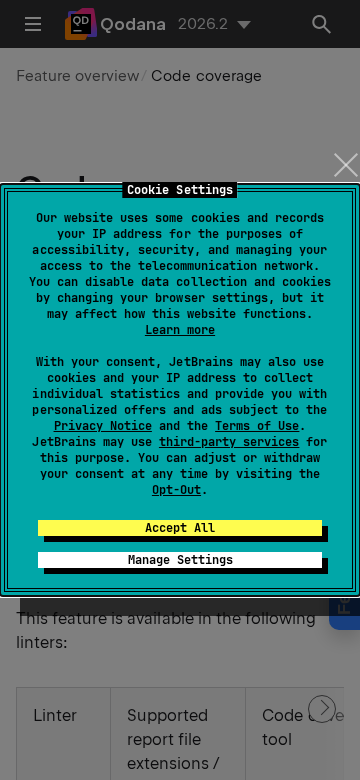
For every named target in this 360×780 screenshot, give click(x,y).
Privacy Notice (103, 426)
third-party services (229, 442)
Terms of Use (257, 426)
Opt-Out (176, 490)
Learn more (180, 330)
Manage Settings (180, 560)
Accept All (180, 528)
